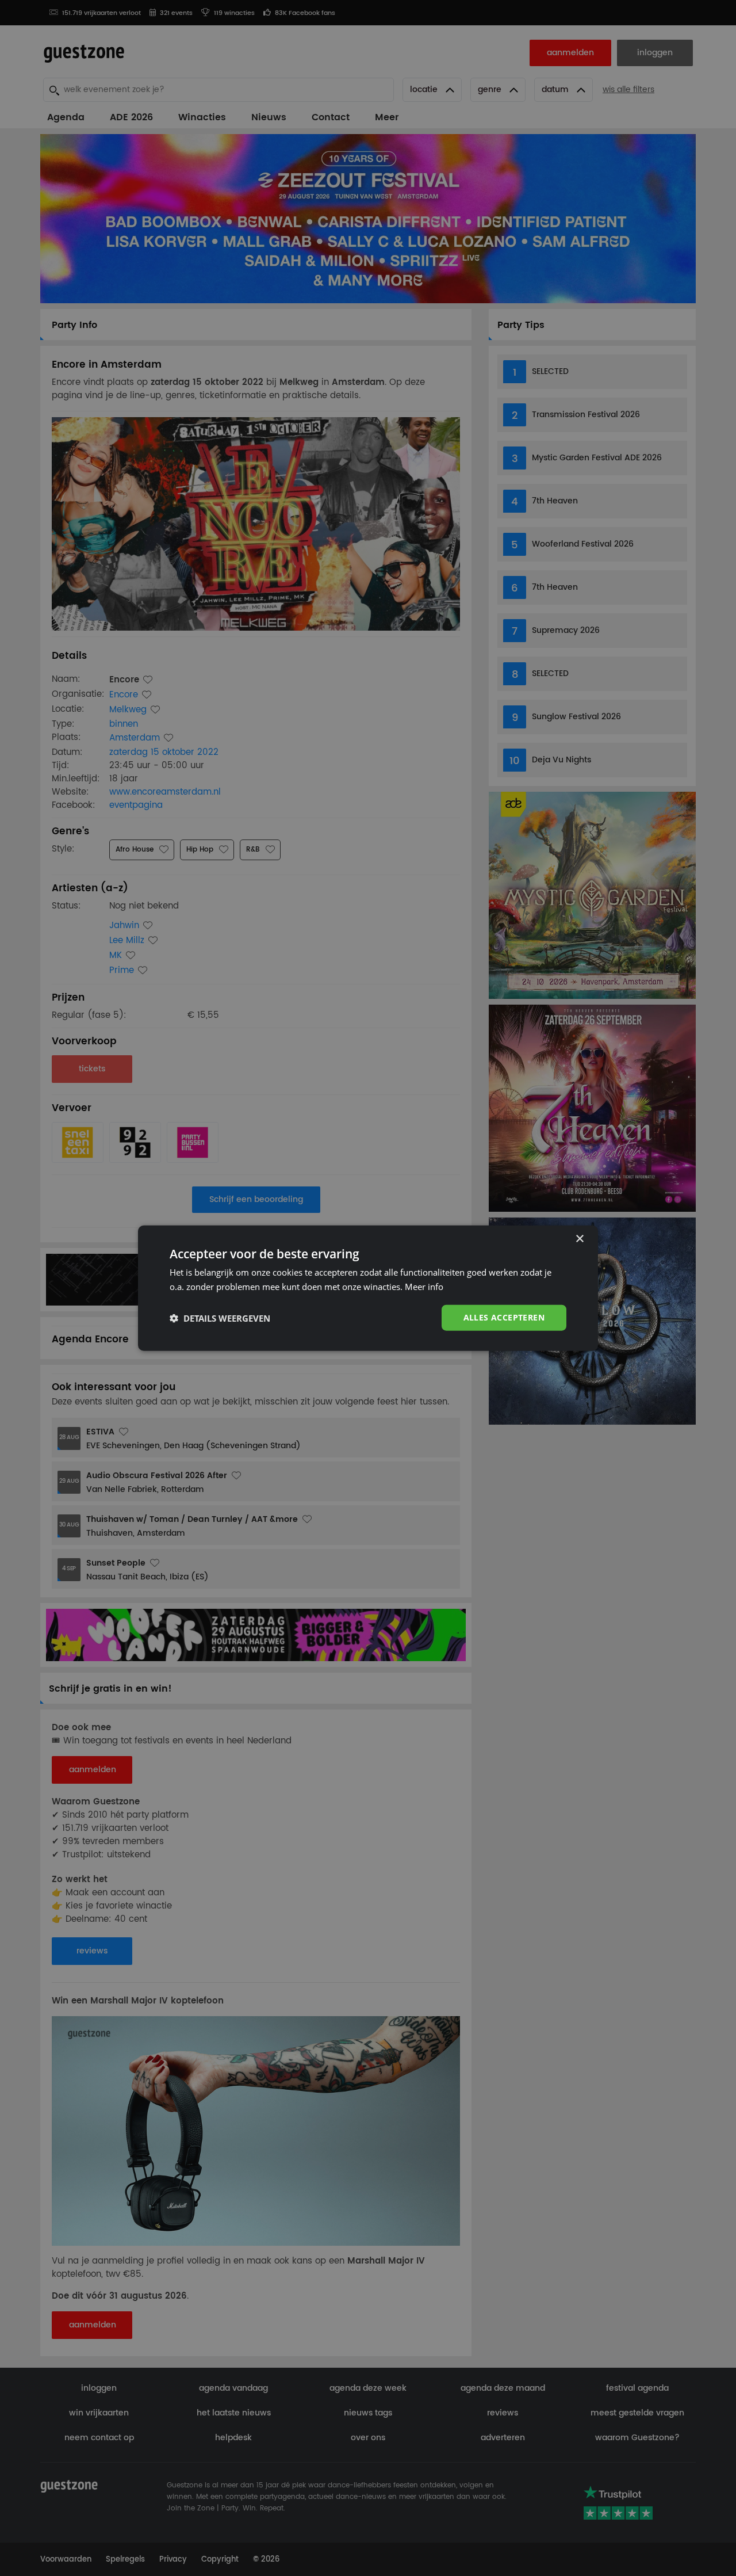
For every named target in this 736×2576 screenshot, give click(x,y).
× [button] (579, 1239)
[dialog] (368, 1288)
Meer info (424, 1286)
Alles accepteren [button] (504, 1317)
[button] (220, 1318)
